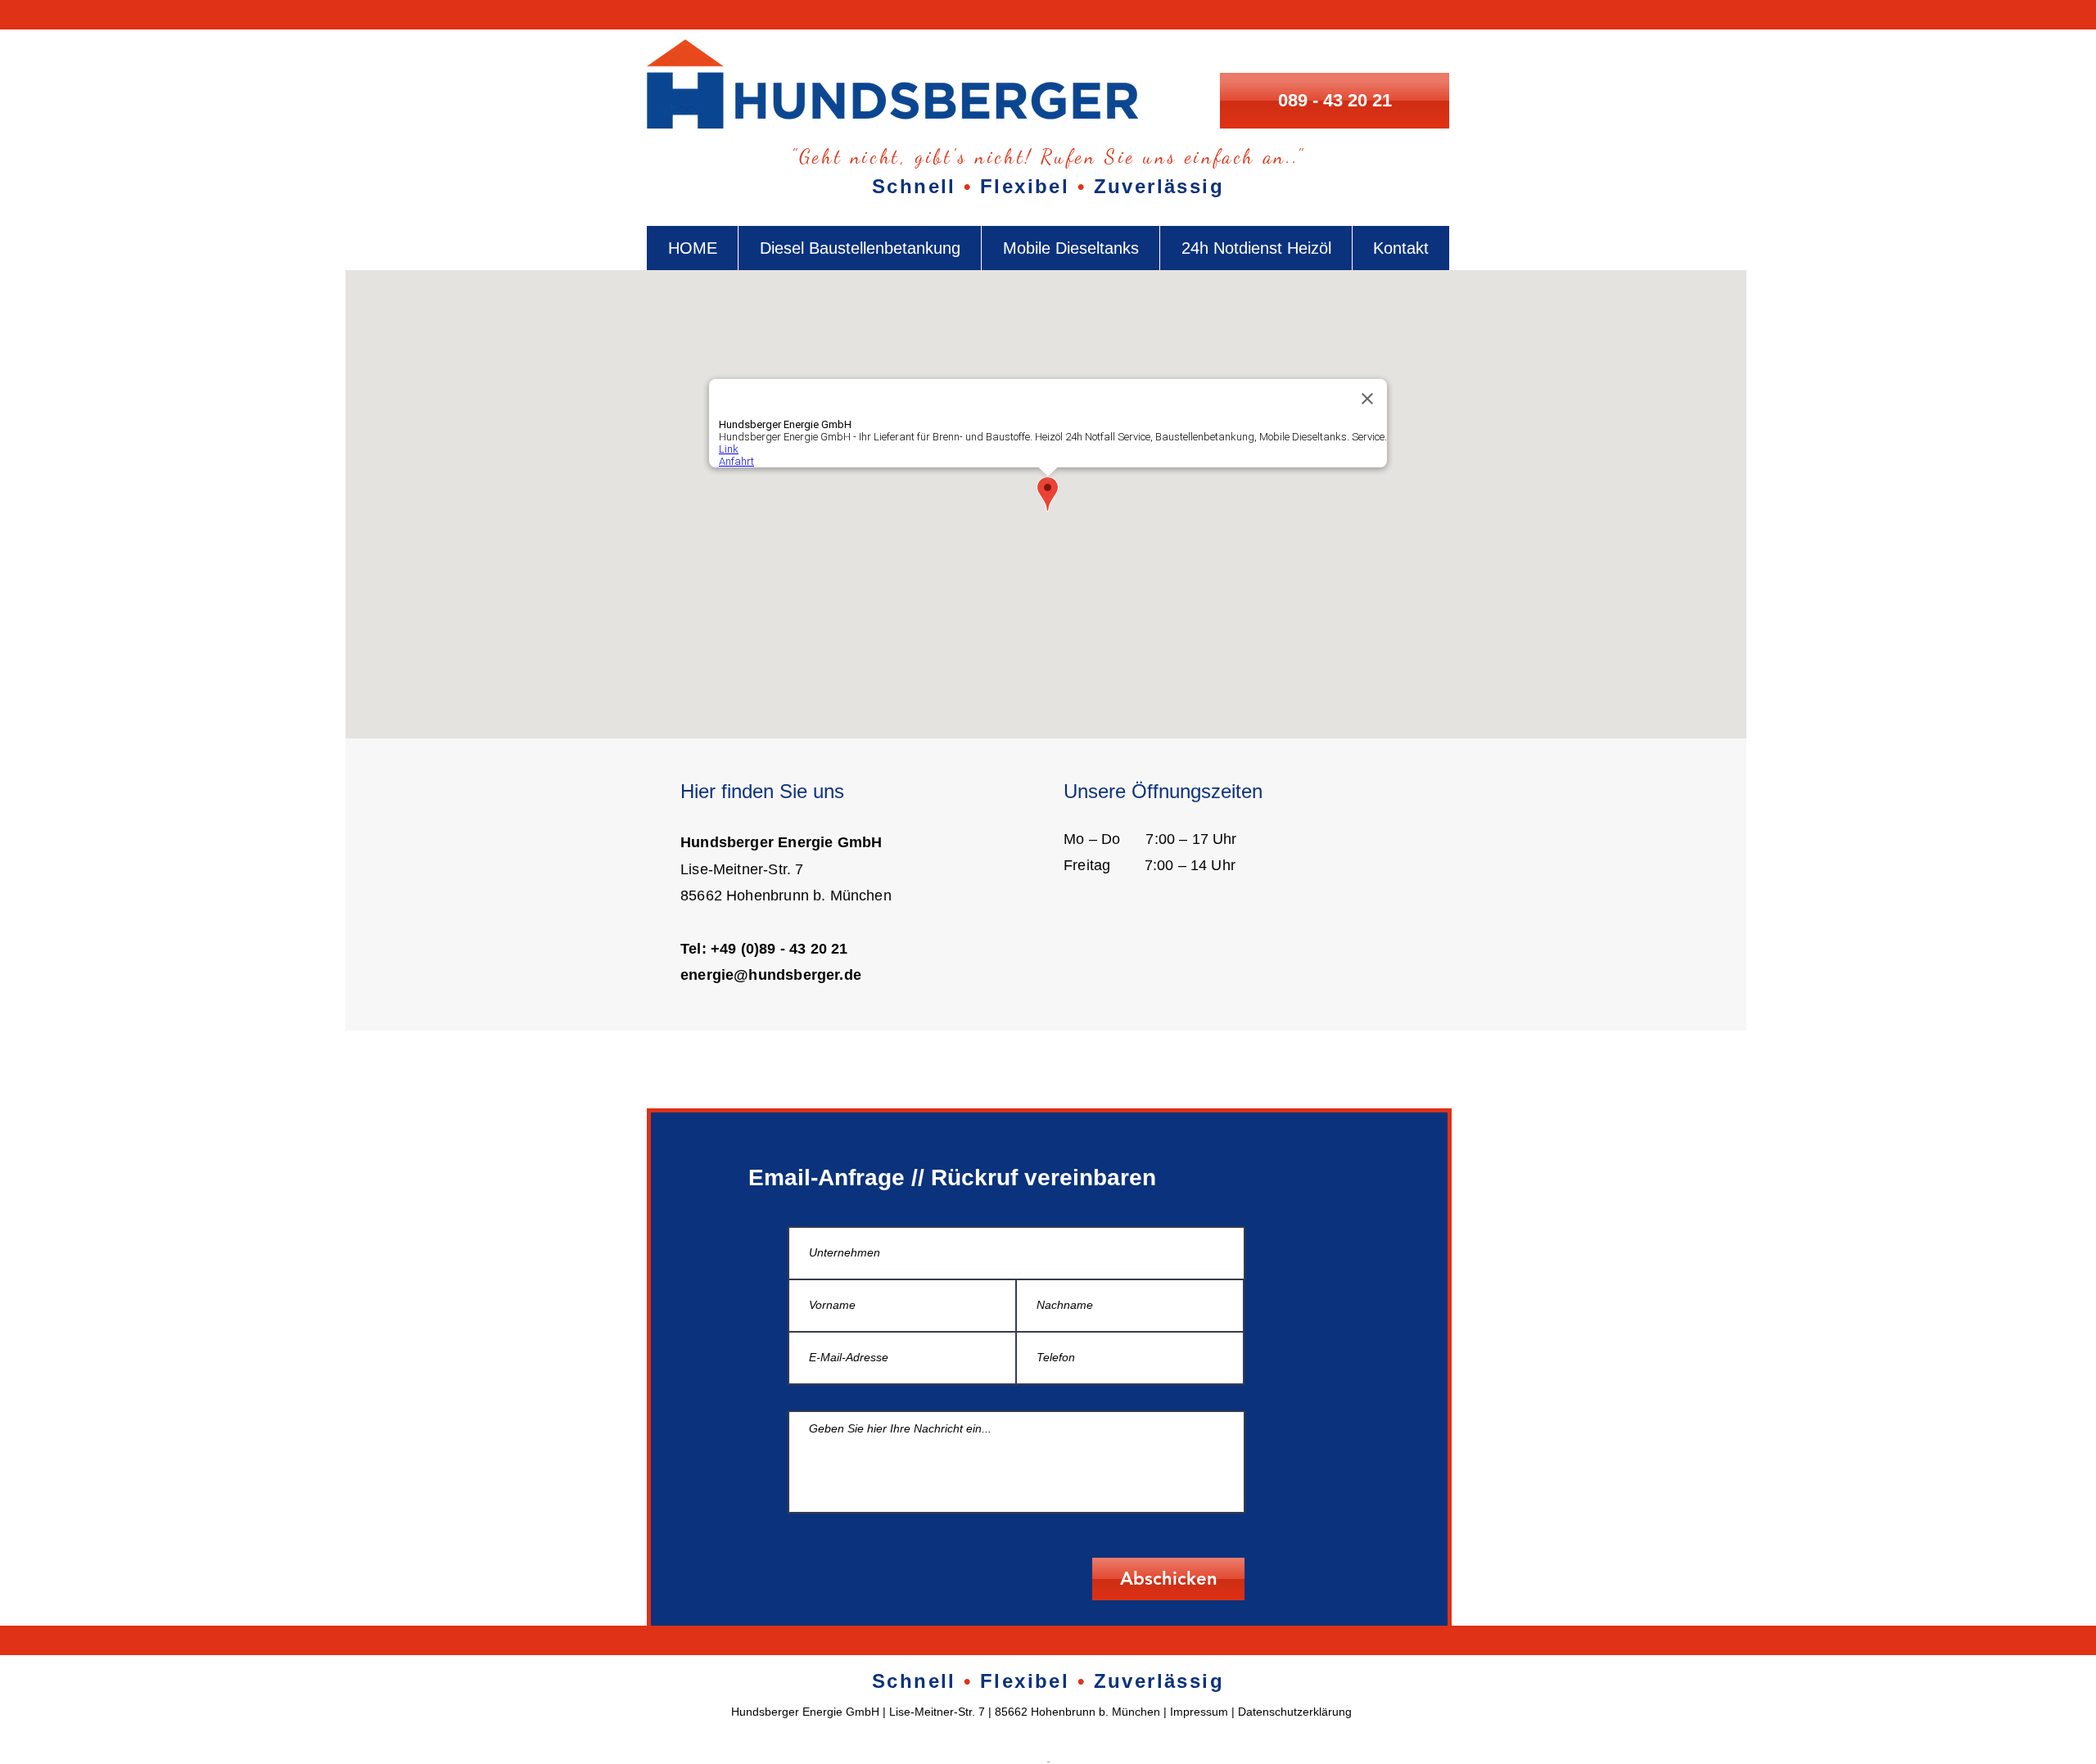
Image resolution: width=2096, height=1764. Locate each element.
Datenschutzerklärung (1295, 1712)
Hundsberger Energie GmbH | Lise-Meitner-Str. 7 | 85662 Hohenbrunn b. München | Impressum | (985, 1712)
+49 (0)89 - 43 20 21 (779, 949)
